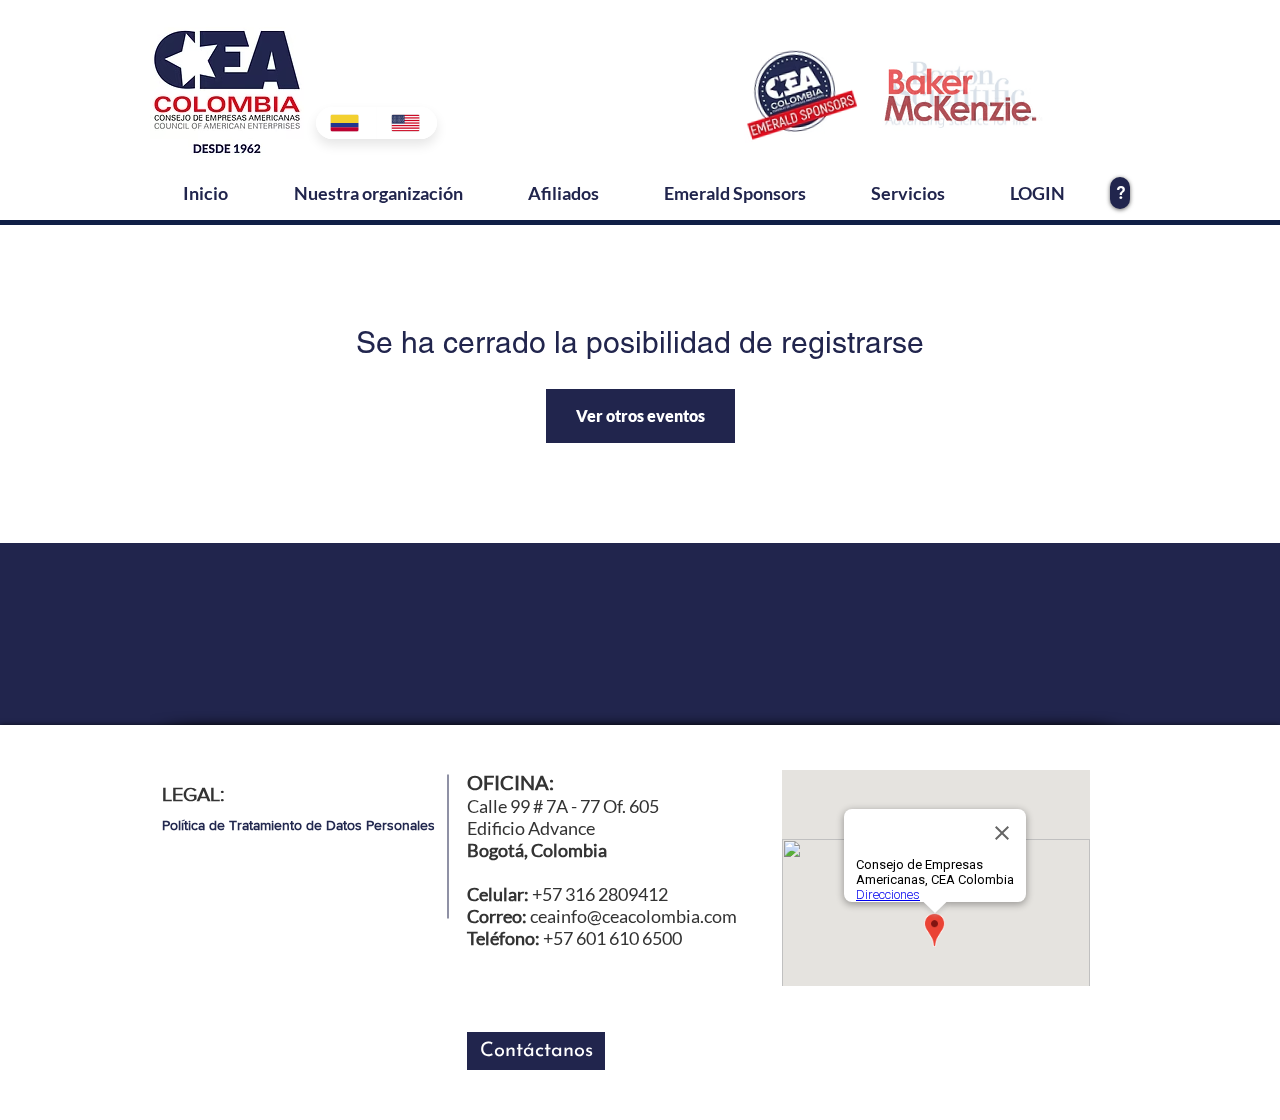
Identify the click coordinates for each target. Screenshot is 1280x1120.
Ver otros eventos (640, 415)
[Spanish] (346, 123)
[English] (406, 123)
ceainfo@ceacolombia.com (633, 916)
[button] (536, 1051)
